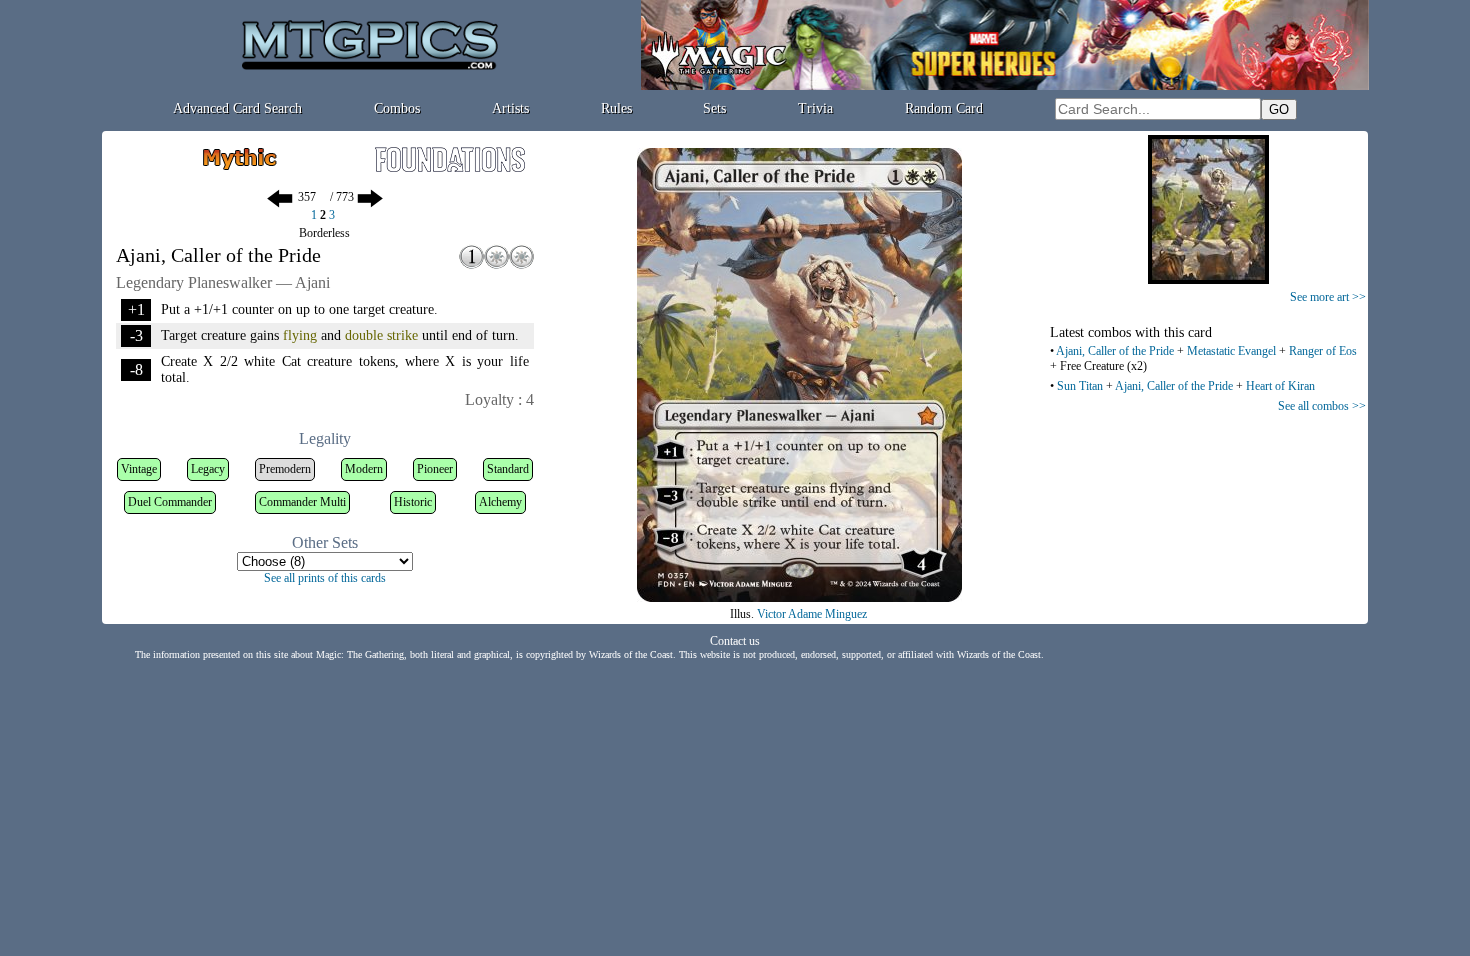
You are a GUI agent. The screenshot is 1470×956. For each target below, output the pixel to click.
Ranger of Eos (1323, 351)
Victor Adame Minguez (812, 614)
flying (300, 335)
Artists (510, 108)
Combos (397, 108)
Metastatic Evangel (1231, 351)
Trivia (815, 108)
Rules (616, 108)
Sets (714, 108)
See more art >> (1328, 297)
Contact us (735, 641)
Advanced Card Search (237, 108)
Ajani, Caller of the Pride (1115, 351)
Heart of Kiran (1280, 386)
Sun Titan (1080, 386)
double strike (381, 335)
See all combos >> (1322, 406)
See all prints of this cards (325, 578)
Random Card (944, 108)
